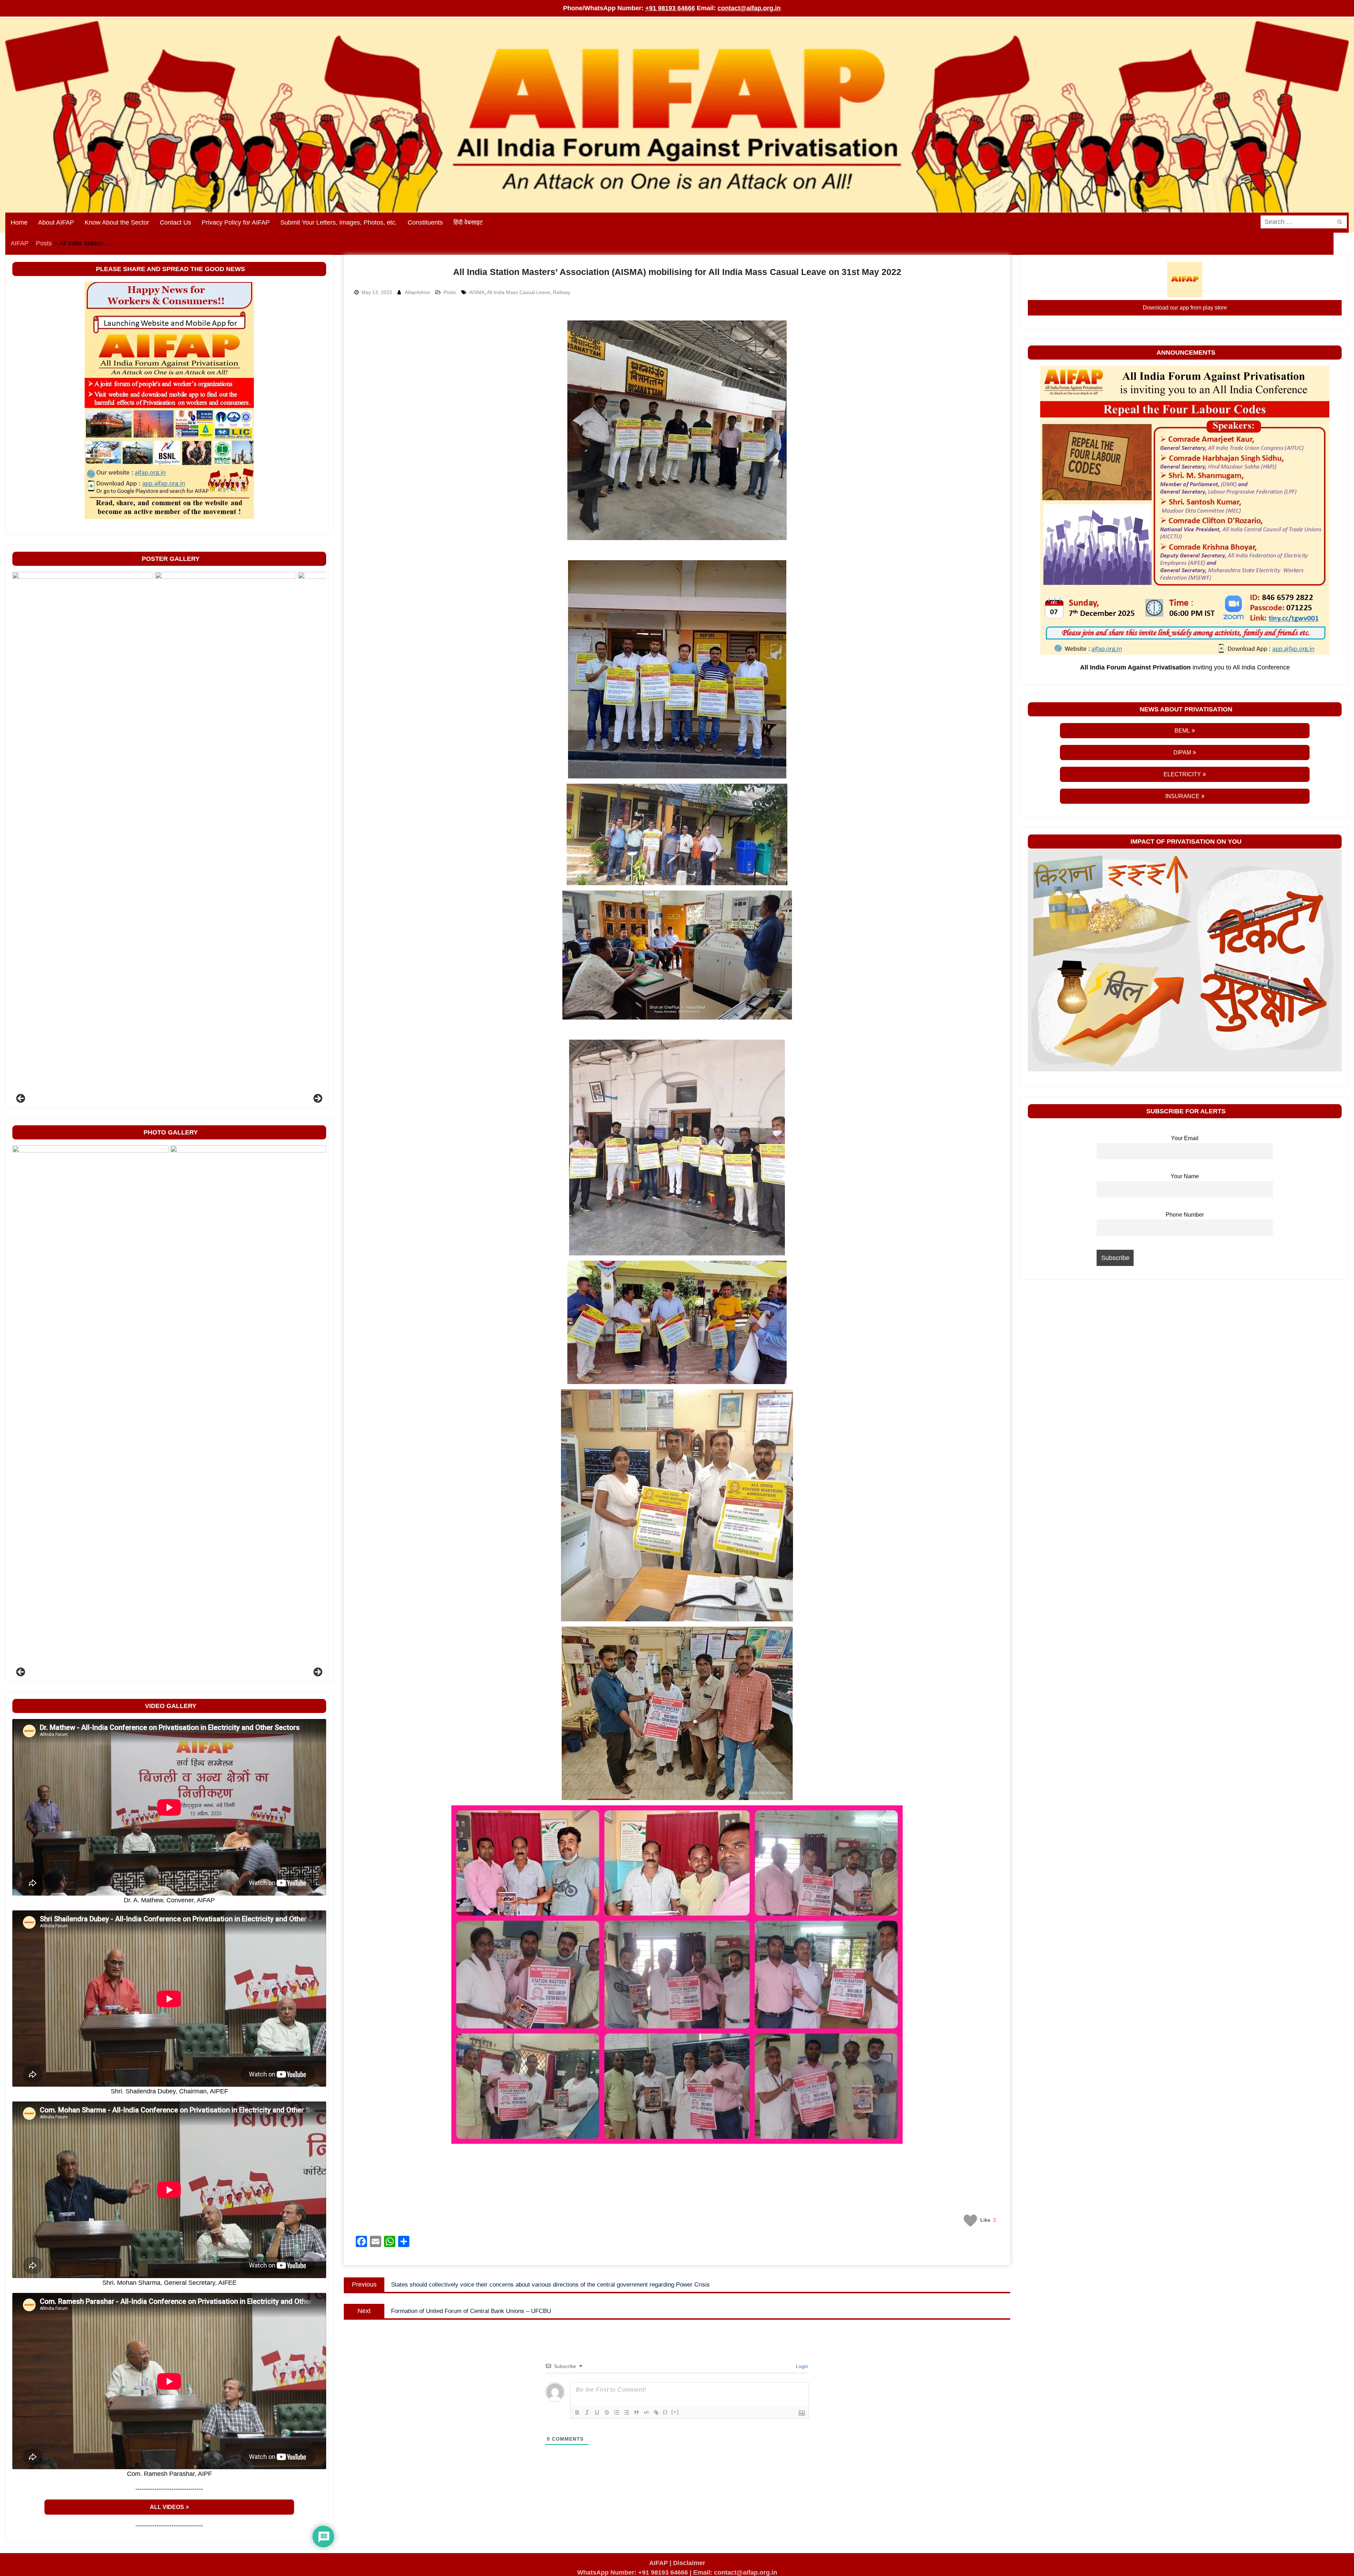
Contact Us (175, 222)
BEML (1182, 731)
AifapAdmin (417, 292)
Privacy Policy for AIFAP (236, 222)
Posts (450, 292)
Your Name (1185, 1176)
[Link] (656, 2412)
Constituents (425, 222)
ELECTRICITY (1182, 774)
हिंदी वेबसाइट (468, 222)
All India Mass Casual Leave (519, 292)
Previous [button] (21, 1099)
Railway (562, 292)
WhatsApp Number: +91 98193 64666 (633, 2572)
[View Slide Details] (83, 836)
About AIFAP (56, 222)
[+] (675, 2412)
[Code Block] (646, 2412)
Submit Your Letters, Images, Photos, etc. (339, 222)
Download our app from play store (1185, 308)
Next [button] (317, 1099)
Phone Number (1185, 1214)
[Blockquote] (636, 2412)
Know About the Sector (117, 222)
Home (19, 222)
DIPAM (1182, 752)
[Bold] (577, 2412)
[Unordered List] (627, 2412)
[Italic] (587, 2412)
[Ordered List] (617, 2412)
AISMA (477, 292)
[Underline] (597, 2412)
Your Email (1185, 1138)
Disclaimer (689, 2563)
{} (665, 2412)
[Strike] (607, 2412)
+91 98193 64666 (670, 8)
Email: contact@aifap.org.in (735, 2572)
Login (801, 2366)
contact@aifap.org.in (749, 8)
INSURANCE (1182, 796)
